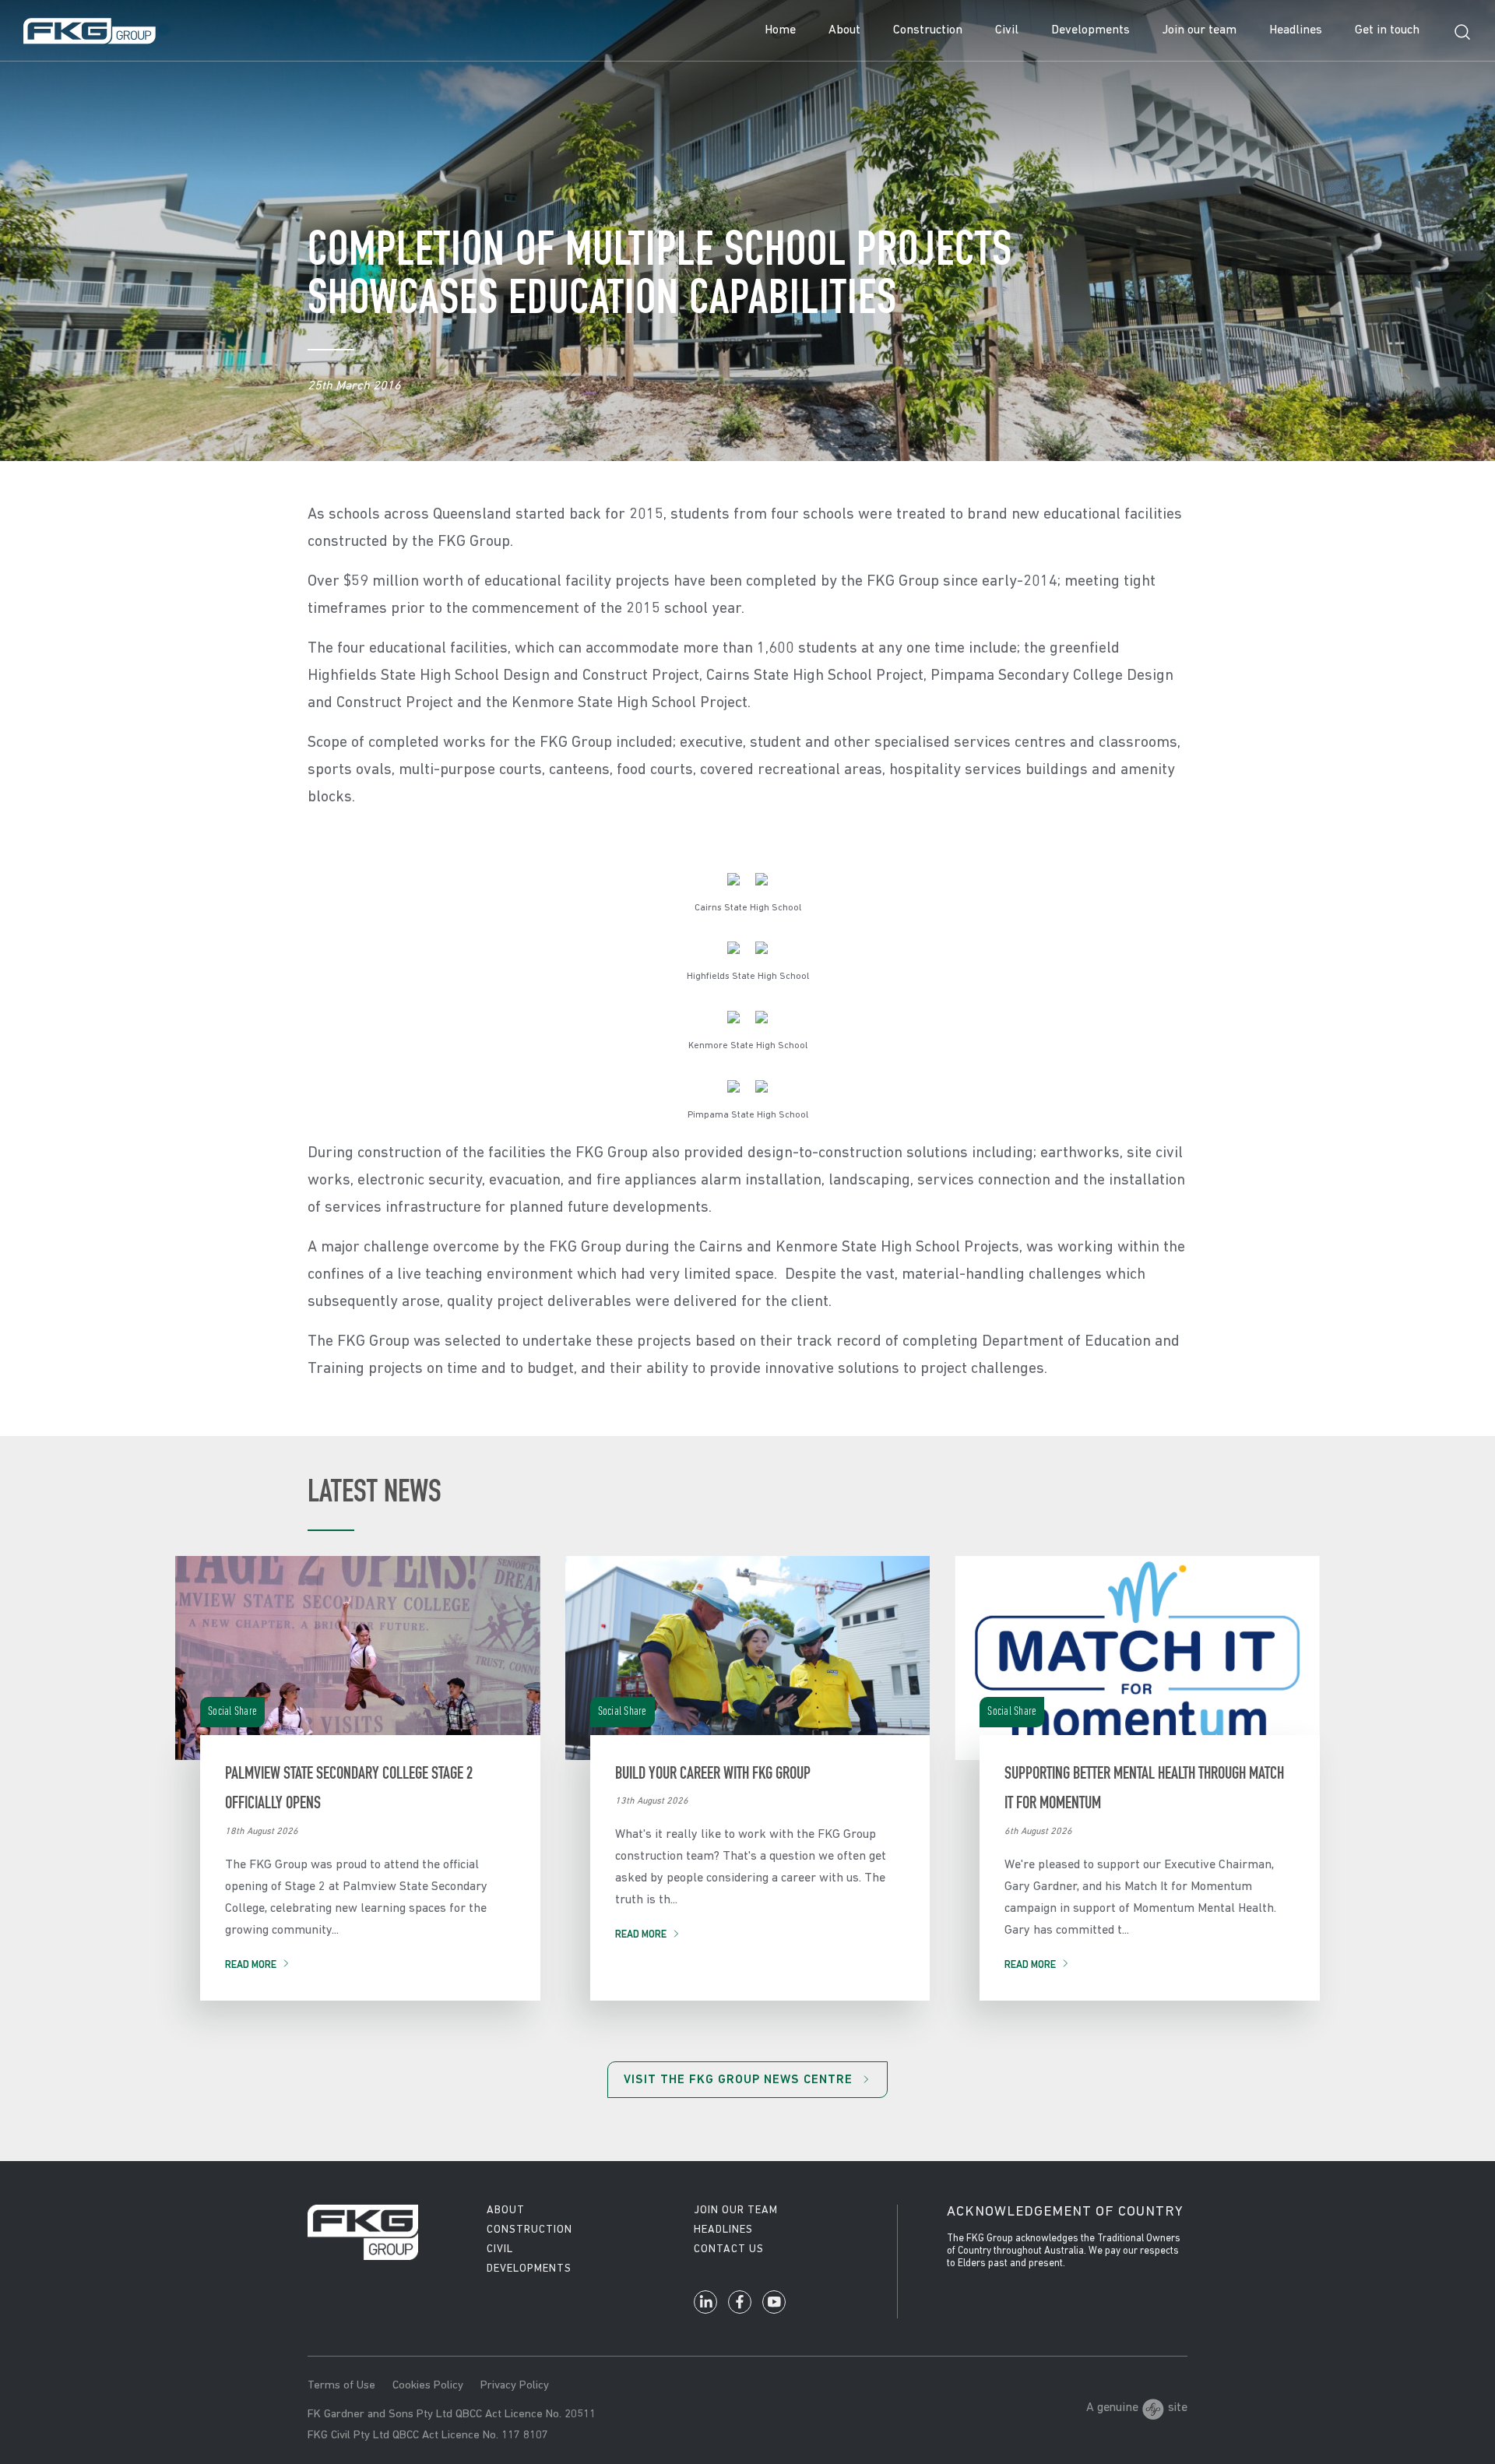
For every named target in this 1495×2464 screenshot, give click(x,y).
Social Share (232, 1712)
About (844, 30)
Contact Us (729, 2249)
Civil (1007, 30)
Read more (251, 1965)
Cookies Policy (428, 2386)
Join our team (1200, 30)
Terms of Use (341, 2386)
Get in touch (1387, 30)
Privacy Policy (515, 2386)
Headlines (1296, 30)
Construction (928, 30)
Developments (1090, 30)
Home (780, 30)
